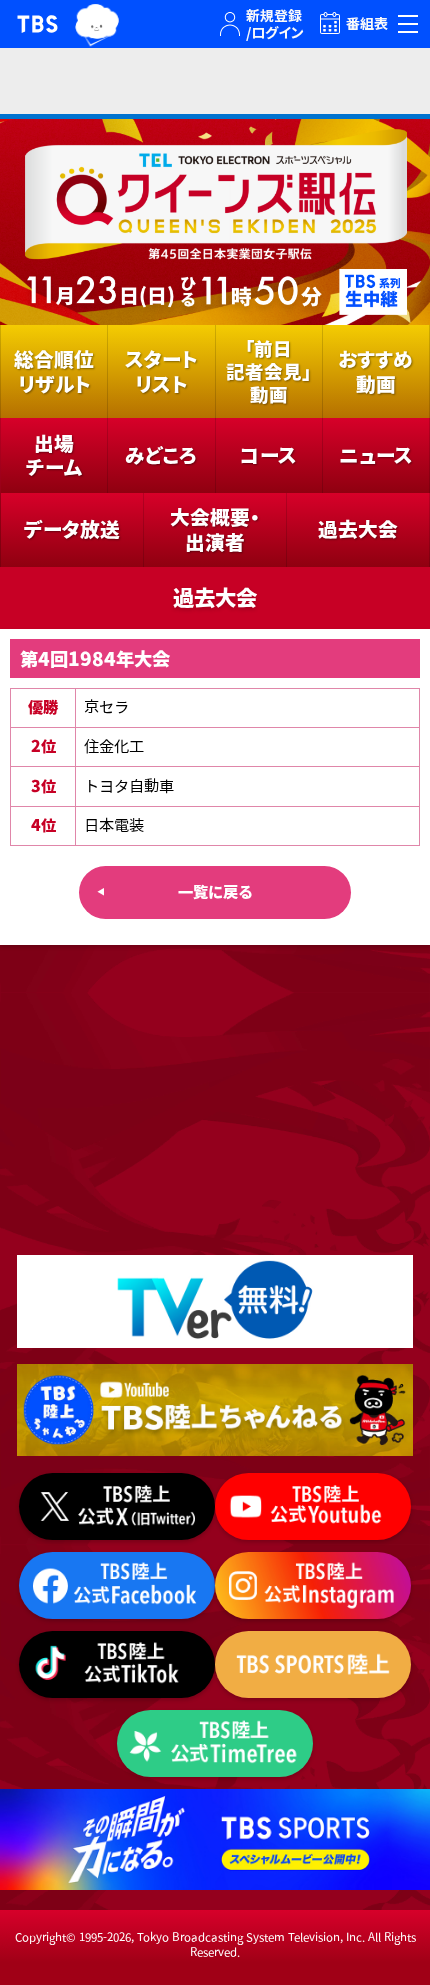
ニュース (376, 455)
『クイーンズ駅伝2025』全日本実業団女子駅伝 (215, 222)
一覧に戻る (215, 892)
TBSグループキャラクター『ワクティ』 (96, 24)
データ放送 (72, 529)
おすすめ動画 (375, 371)
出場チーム (54, 455)
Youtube (215, 1410)
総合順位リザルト (54, 371)
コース (268, 455)
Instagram (313, 1585)
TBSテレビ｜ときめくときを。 (37, 24)
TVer (215, 1301)
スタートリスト (161, 371)
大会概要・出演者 (215, 529)
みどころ (161, 455)
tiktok (117, 1664)
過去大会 (358, 529)
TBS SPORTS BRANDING (215, 1839)
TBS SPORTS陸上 (313, 1664)
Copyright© (45, 1936)
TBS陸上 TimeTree (215, 1743)
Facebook (117, 1585)
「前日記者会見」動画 (268, 371)
